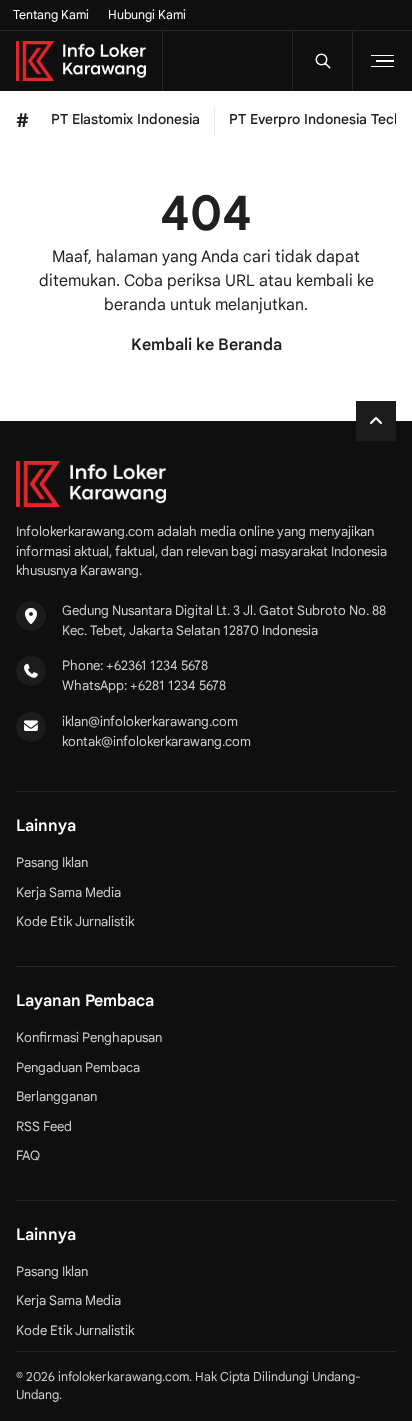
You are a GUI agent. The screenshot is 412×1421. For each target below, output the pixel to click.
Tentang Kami (51, 15)
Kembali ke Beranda (206, 345)
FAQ (28, 1155)
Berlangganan (56, 1096)
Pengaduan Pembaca (78, 1067)
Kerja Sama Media (68, 892)
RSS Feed (44, 1126)
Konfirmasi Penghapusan (89, 1037)
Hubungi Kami (147, 15)
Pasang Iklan (52, 862)
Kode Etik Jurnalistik (75, 921)
